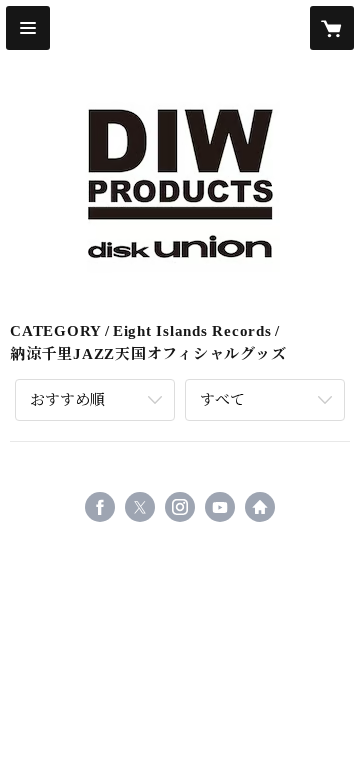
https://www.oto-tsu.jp (260, 507)
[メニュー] (28, 28)
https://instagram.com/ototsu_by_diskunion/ (180, 507)
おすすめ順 (67, 400)
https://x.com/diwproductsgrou (140, 507)
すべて (222, 400)
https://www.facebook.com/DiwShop (100, 507)
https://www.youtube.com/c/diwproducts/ (220, 507)
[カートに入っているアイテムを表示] (332, 28)
